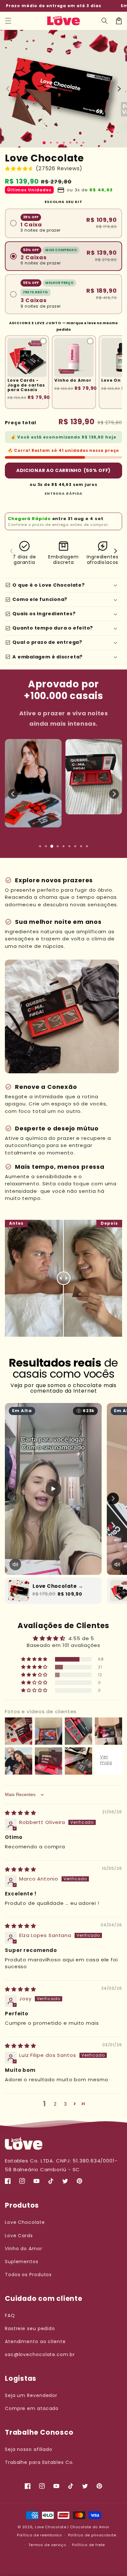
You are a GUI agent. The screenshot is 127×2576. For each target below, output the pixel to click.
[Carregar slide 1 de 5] (70, 143)
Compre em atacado (32, 2408)
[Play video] (53, 1489)
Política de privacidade (92, 2535)
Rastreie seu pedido (30, 2328)
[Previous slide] (13, 794)
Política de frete (88, 2545)
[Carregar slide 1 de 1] (44, 143)
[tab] (40, 846)
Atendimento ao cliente (35, 2341)
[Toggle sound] (15, 1564)
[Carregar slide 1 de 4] (64, 143)
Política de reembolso (39, 2535)
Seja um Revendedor (31, 2395)
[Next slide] (114, 794)
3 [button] (65, 2104)
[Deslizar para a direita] (119, 89)
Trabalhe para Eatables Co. (39, 2462)
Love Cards (19, 2236)
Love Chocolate (25, 2222)
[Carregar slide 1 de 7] (83, 143)
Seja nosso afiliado (29, 2449)
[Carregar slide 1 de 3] (57, 143)
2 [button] (55, 2104)
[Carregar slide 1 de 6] (77, 143)
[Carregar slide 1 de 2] (51, 143)
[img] (21, 1813)
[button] (8, 21)
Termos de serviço (47, 2545)
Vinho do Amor (24, 2249)
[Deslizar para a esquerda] (8, 89)
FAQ (10, 2315)
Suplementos (22, 2262)
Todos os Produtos (28, 2275)
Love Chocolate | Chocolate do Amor (72, 2527)
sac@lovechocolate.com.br (40, 2354)
